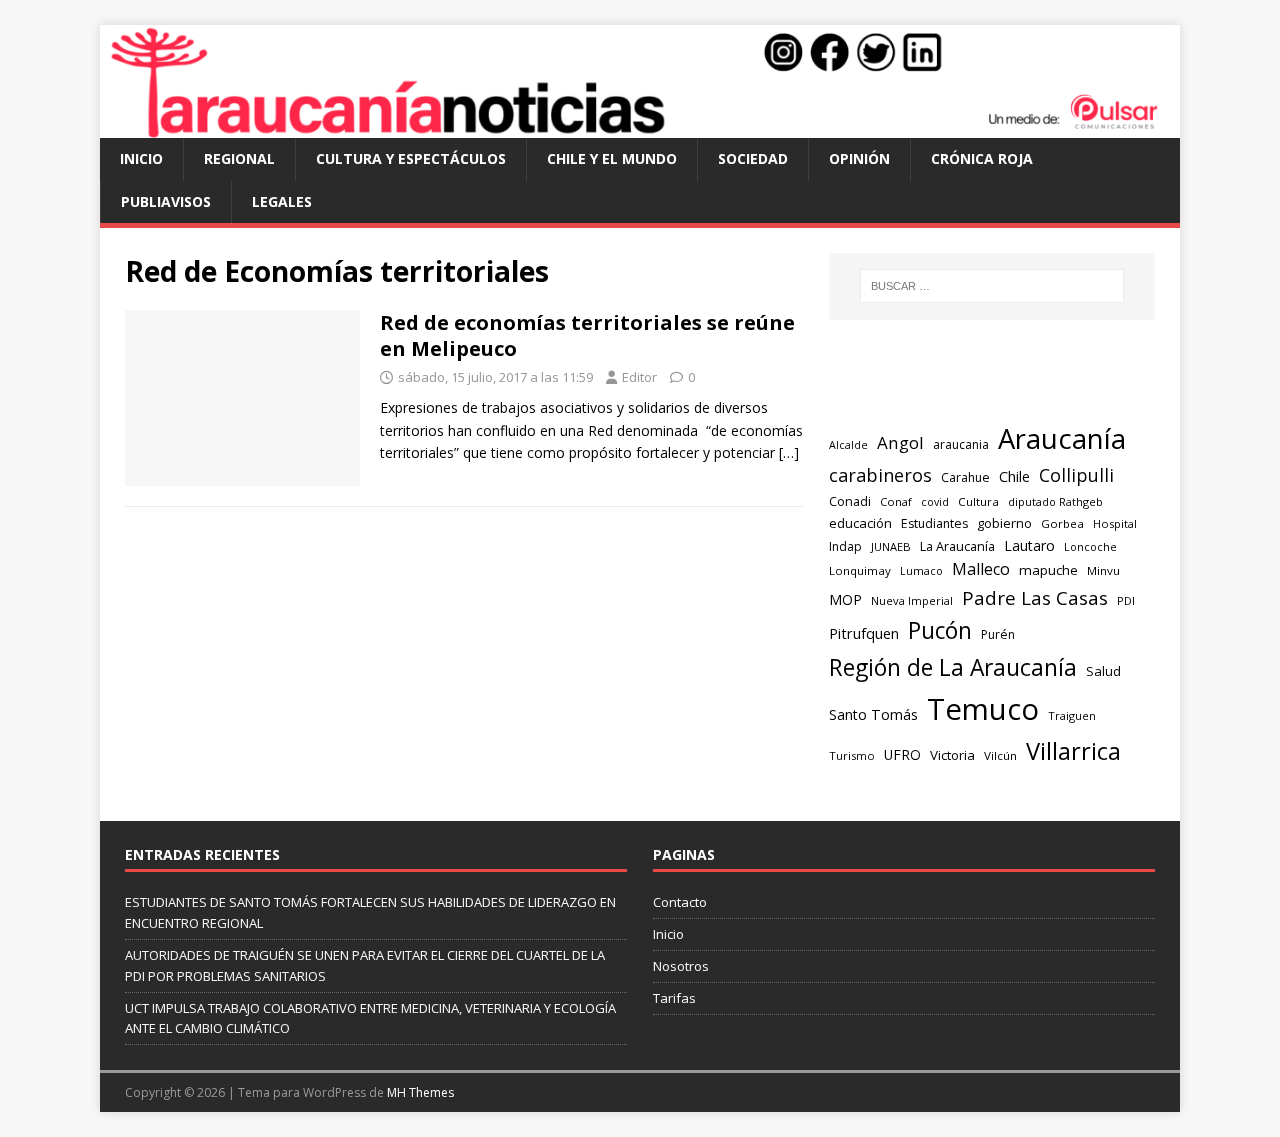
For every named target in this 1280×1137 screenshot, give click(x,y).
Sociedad (753, 158)
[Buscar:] (992, 286)
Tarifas (674, 998)
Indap (845, 546)
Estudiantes (934, 523)
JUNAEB (891, 546)
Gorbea (1062, 523)
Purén (998, 634)
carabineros (880, 475)
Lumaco (921, 570)
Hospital (1115, 523)
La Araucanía (957, 546)
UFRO (902, 754)
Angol (900, 442)
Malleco (981, 569)
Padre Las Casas (1035, 598)
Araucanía (1062, 438)
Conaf (896, 501)
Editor (639, 377)
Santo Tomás (873, 714)
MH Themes (420, 1092)
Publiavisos (166, 201)
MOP (845, 599)
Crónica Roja (982, 158)
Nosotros (681, 966)
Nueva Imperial (912, 600)
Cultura (978, 501)
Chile (1014, 476)
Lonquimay (860, 570)
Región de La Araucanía (953, 667)
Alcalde (848, 445)
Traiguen (1072, 715)
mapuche (1048, 570)
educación (860, 523)
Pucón (940, 630)
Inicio (141, 158)
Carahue (965, 477)
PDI (1126, 600)
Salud (1103, 671)
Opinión (859, 158)
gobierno (1004, 523)
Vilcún (1000, 755)
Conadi (850, 501)
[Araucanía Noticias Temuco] (640, 126)
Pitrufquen (864, 633)
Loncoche (1090, 546)
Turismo (852, 755)
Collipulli (1076, 475)
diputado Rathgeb (1055, 501)
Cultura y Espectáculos (411, 158)
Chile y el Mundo (612, 158)
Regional (239, 158)
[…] (789, 452)
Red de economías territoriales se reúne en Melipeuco (587, 335)
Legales (282, 201)
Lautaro (1029, 545)
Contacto (680, 902)
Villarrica (1073, 751)
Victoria (952, 755)
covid (935, 502)
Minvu (1103, 570)
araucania (961, 444)
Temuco (983, 709)
